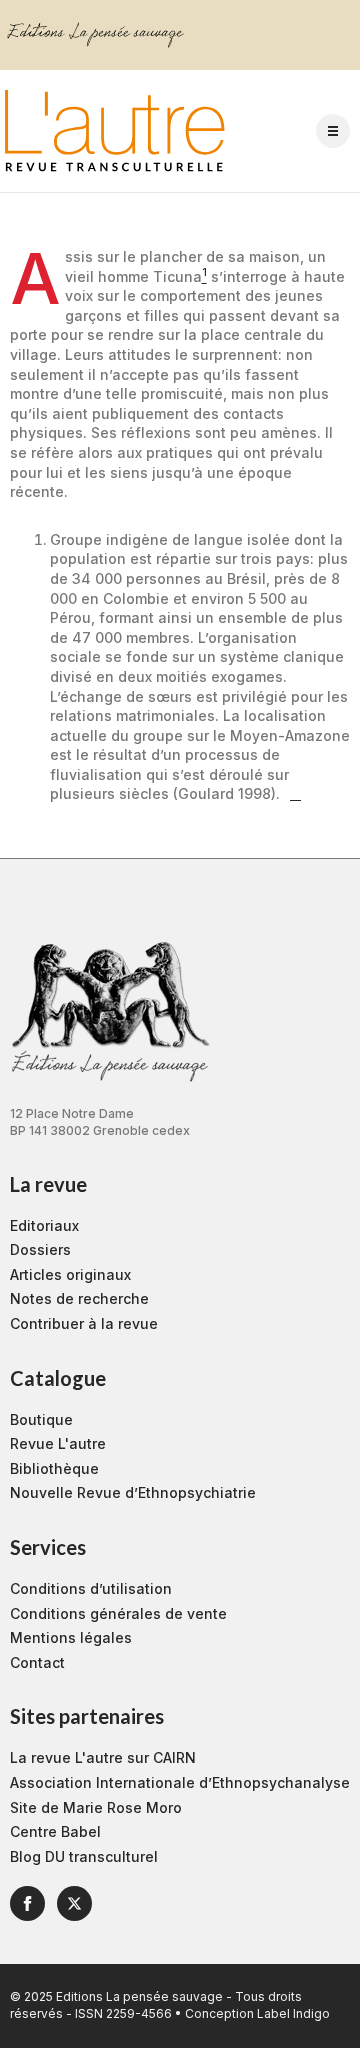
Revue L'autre (58, 1443)
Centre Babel (55, 1831)
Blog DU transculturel (84, 1856)
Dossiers (40, 1249)
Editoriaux (44, 1225)
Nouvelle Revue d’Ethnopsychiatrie (133, 1492)
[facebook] (27, 1903)
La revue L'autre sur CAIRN (103, 1757)
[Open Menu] (333, 131)
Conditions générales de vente (118, 1613)
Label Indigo (293, 2013)
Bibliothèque (54, 1468)
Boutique (41, 1419)
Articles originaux (70, 1274)
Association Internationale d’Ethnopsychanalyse (180, 1782)
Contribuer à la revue (84, 1323)
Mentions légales (71, 1637)
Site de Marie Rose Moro (96, 1807)
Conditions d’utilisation (91, 1588)
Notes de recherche (79, 1298)
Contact (37, 1662)
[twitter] (74, 1903)
